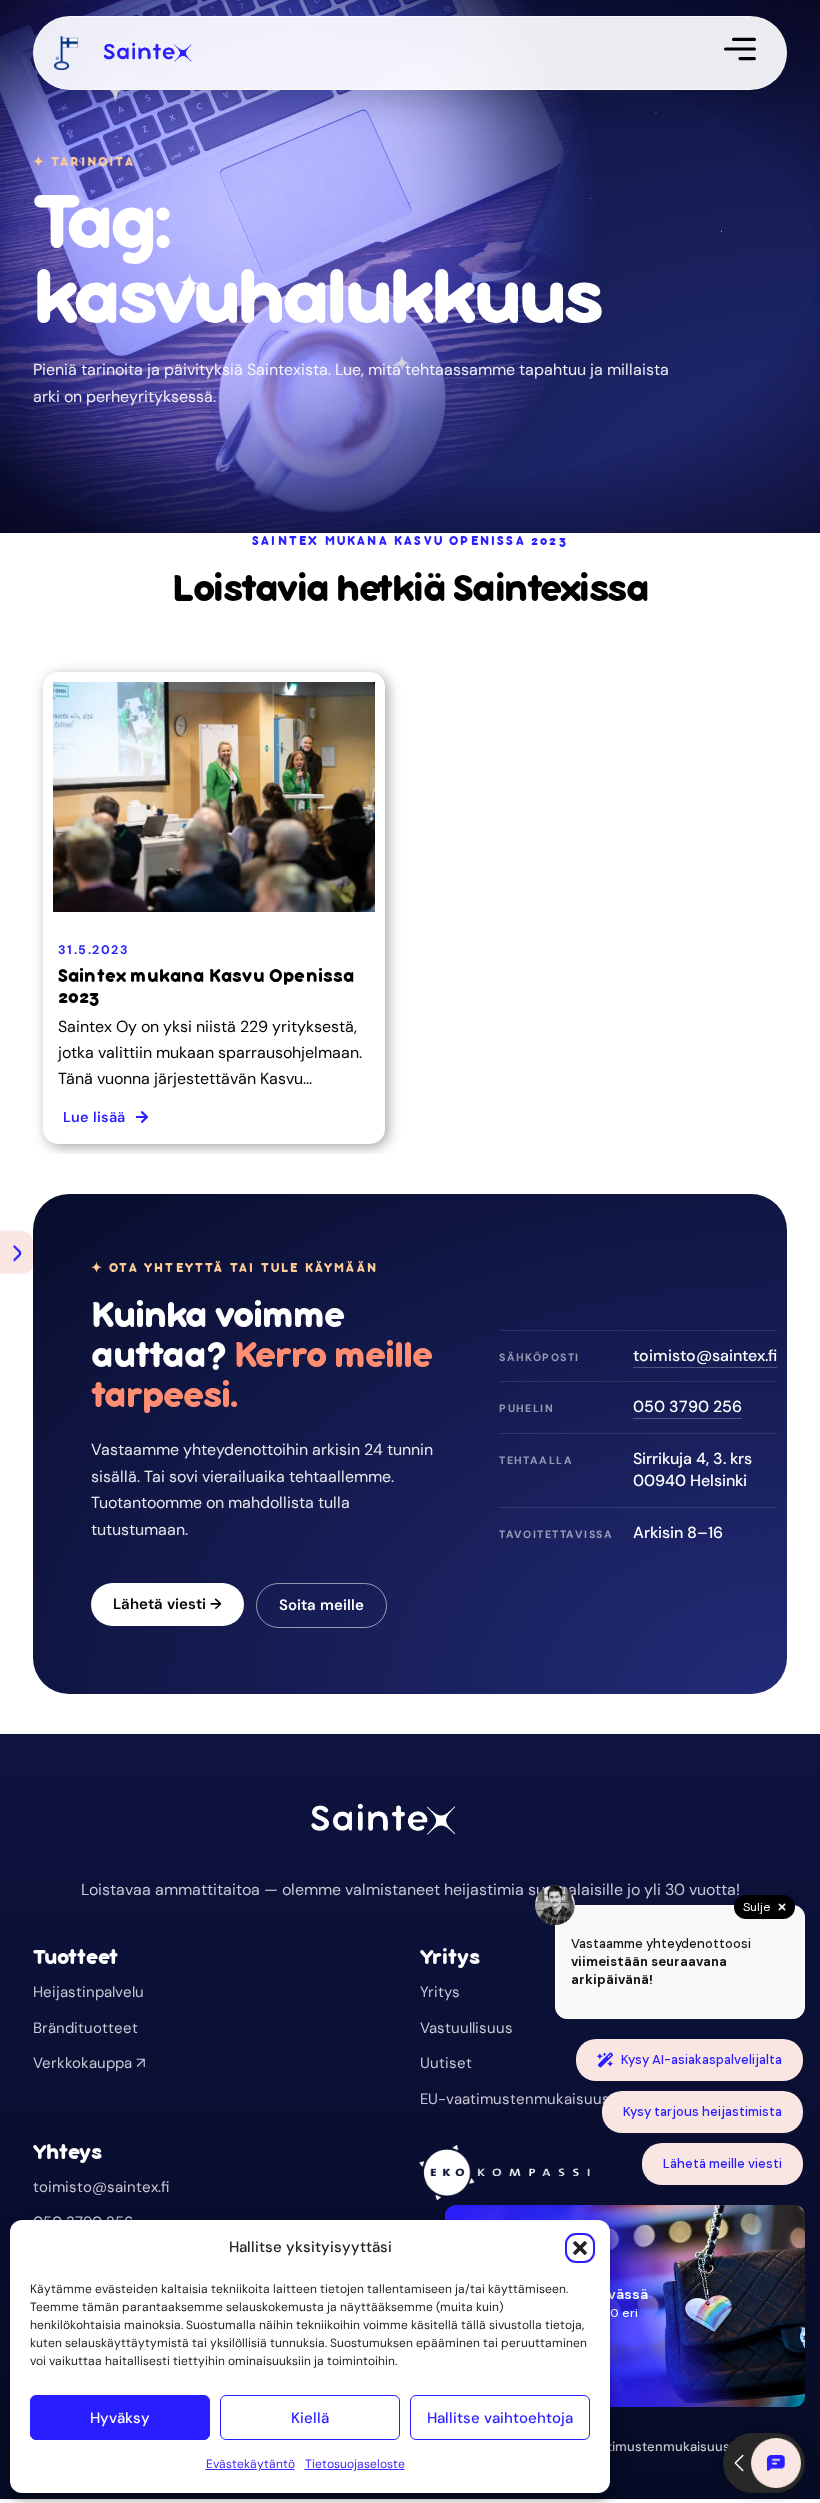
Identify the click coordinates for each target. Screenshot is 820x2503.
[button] (580, 2248)
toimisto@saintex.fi (705, 1355)
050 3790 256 (687, 1406)
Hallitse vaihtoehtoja (500, 2418)
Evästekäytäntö (250, 2464)
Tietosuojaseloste (355, 2464)
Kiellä (310, 2418)
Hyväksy (120, 2418)
